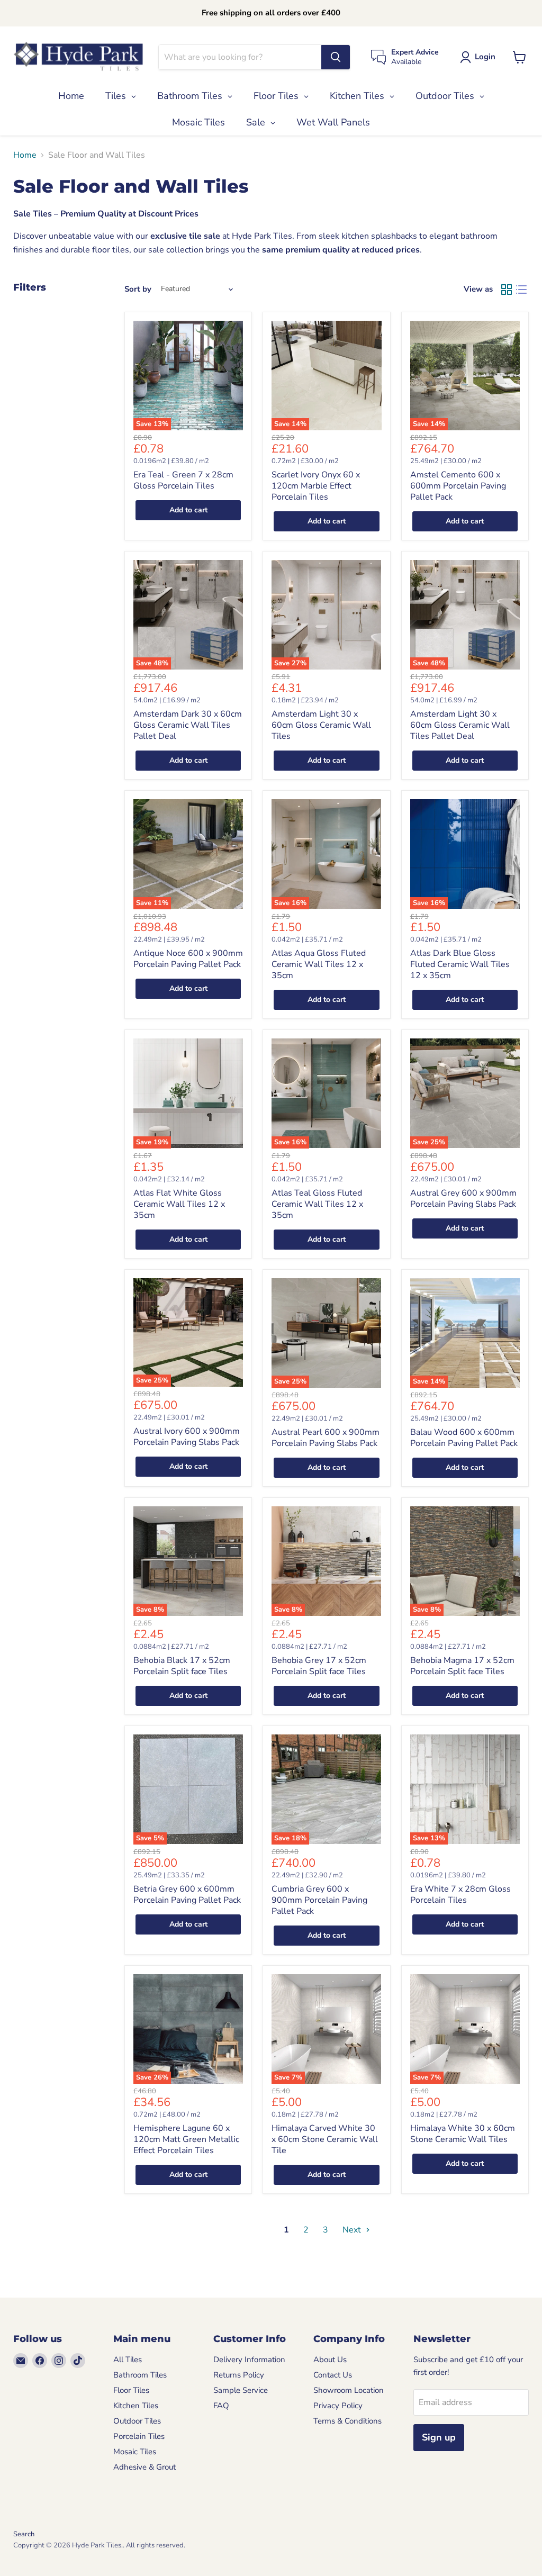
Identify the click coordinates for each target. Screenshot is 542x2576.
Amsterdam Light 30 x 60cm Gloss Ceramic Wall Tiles (321, 725)
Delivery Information (249, 2360)
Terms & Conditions (347, 2421)
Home (25, 155)
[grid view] (507, 290)
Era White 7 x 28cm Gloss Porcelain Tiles (460, 1895)
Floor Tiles (131, 2390)
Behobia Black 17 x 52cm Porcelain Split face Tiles (182, 1666)
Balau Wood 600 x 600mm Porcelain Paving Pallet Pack (464, 1438)
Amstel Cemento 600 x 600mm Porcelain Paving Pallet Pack (458, 486)
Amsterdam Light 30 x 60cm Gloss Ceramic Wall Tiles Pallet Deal (460, 725)
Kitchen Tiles (136, 2406)
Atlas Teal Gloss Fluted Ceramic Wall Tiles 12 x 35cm (317, 1204)
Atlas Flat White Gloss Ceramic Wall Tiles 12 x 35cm (179, 1204)
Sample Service (241, 2390)
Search (24, 2534)
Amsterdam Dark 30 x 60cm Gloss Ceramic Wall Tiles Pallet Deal (188, 725)
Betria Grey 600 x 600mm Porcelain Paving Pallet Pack (187, 1895)
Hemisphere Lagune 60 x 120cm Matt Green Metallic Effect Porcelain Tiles (186, 2139)
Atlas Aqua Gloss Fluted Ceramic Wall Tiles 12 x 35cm (319, 964)
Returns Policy (239, 2375)
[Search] (336, 57)
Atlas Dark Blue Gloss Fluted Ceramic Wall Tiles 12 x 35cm (460, 964)
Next (353, 2230)
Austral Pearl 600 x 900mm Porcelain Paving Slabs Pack (326, 1438)
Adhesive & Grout (144, 2467)
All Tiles (128, 2360)
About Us (330, 2360)
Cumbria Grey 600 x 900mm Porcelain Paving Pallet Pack (319, 1900)
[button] (480, 57)
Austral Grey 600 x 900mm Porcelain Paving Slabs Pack (463, 1199)
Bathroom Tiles (140, 2375)
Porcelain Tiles (139, 2436)
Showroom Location (349, 2390)
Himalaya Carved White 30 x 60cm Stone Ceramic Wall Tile (325, 2139)
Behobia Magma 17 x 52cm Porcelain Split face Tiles (462, 1666)
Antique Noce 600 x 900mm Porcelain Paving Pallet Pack (188, 959)
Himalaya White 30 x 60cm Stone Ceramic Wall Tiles (463, 2134)
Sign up (439, 2437)
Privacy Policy (338, 2406)
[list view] (521, 290)
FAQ (221, 2406)
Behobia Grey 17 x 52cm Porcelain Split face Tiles (319, 1666)
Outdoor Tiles (137, 2421)
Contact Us (333, 2375)
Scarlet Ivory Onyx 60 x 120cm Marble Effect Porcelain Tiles (316, 486)
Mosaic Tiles (135, 2452)
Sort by (138, 289)
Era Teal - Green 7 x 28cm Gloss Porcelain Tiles (183, 480)
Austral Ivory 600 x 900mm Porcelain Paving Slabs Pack (187, 1437)
